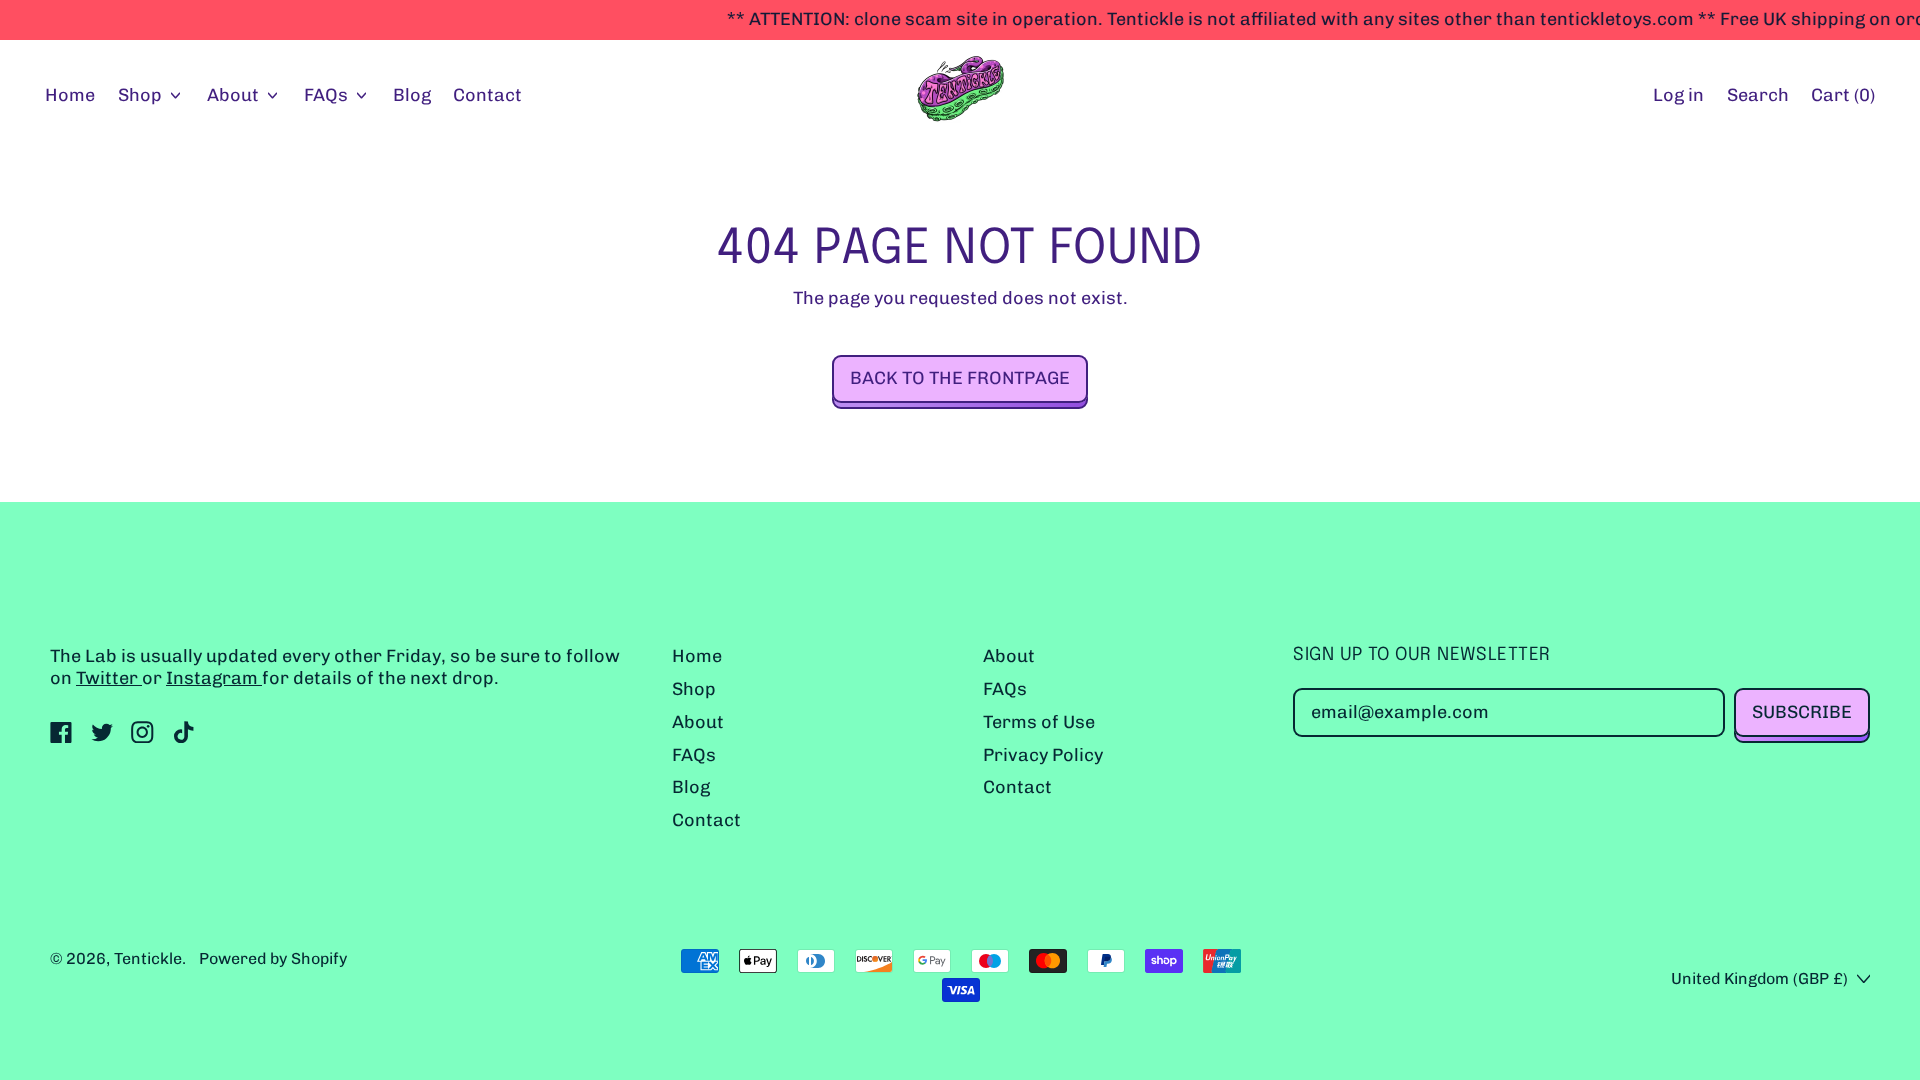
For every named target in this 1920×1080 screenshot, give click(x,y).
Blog (412, 95)
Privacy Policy (1043, 755)
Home (70, 95)
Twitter (109, 678)
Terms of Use (1039, 722)
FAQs (694, 755)
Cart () (1842, 100)
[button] (1757, 96)
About (698, 722)
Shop (694, 689)
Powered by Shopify (273, 958)
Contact (487, 95)
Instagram (214, 678)
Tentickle (148, 958)
